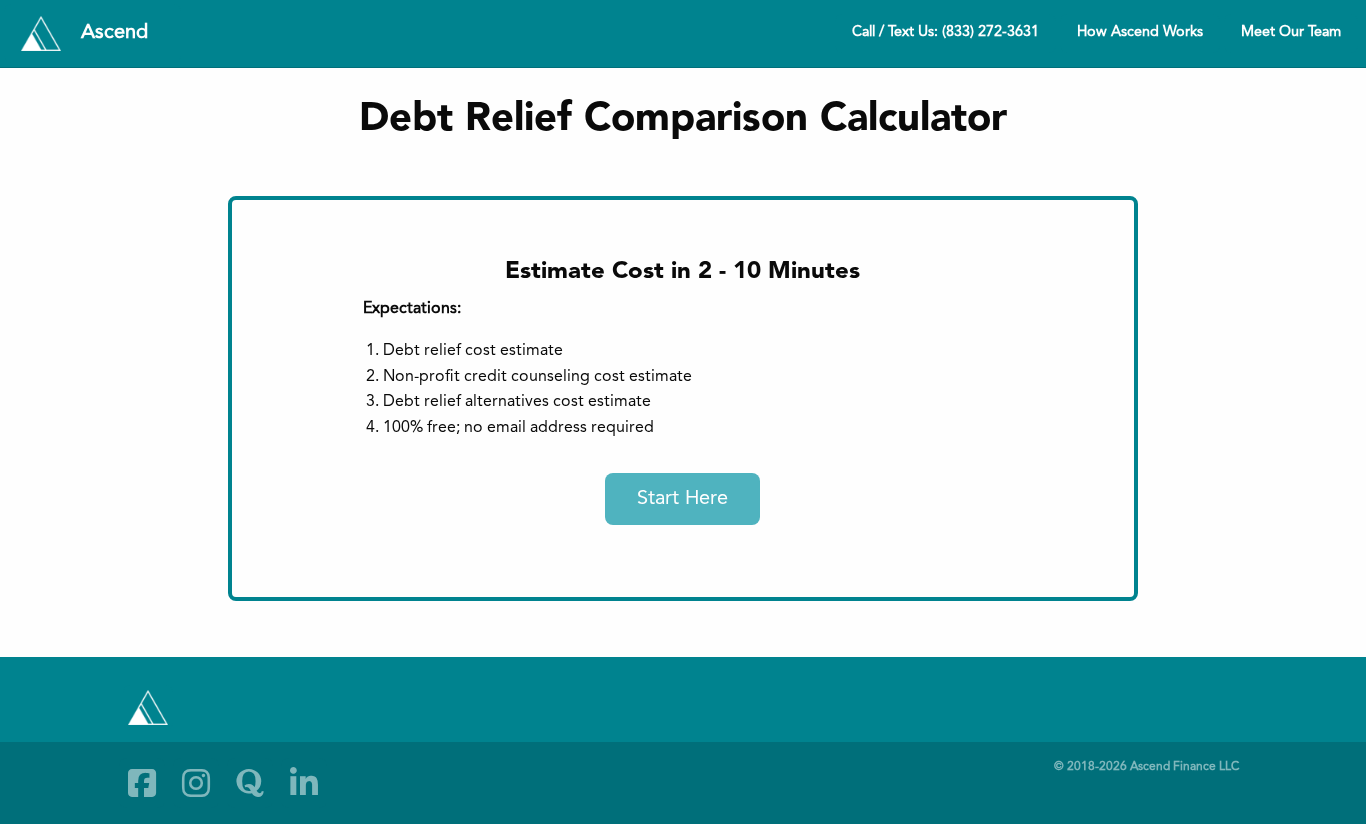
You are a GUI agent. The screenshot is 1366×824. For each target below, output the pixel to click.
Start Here (682, 499)
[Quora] (250, 783)
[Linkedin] (304, 783)
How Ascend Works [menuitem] (1140, 32)
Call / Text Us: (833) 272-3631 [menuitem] (945, 32)
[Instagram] (196, 783)
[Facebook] (142, 783)
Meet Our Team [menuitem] (1291, 32)
